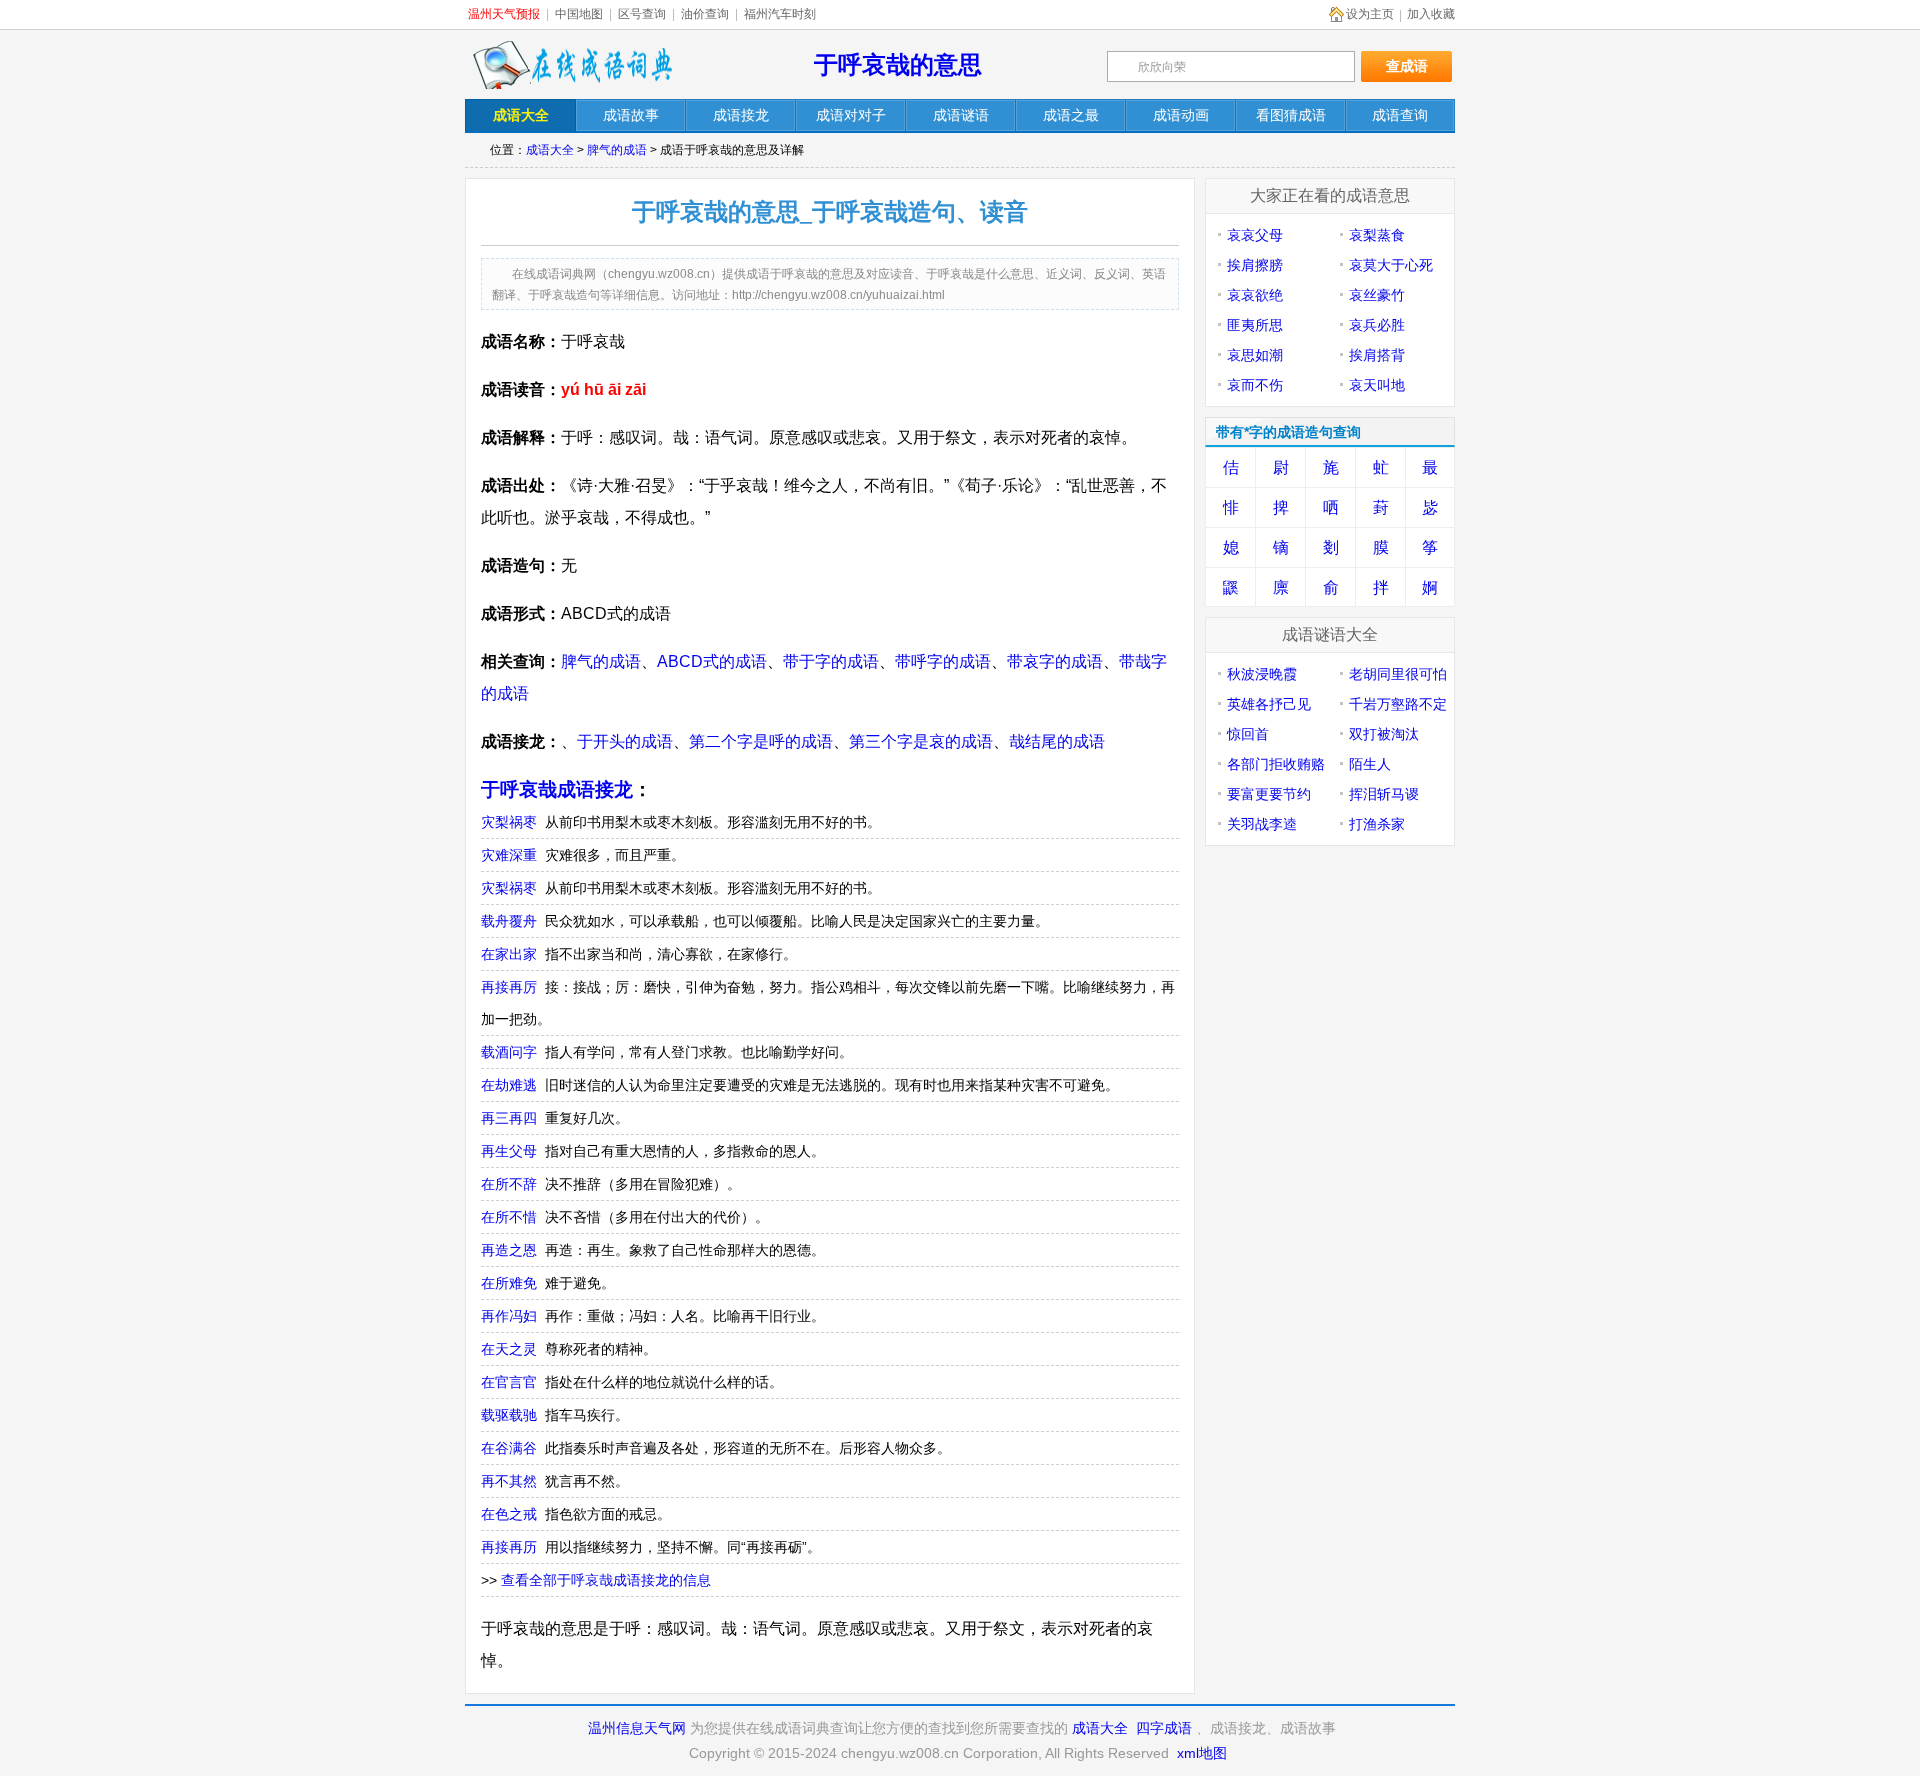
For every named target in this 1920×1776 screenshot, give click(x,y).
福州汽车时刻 (780, 14)
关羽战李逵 (1262, 824)
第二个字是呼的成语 (761, 741)
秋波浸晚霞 (1262, 674)
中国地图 (579, 14)
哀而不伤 (1255, 385)
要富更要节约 (1269, 794)
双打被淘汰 (1384, 734)
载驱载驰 (509, 1415)
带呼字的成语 (943, 661)
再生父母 (509, 1151)
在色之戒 (509, 1514)
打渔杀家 (1377, 824)
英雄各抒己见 (1269, 704)
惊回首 (1248, 734)
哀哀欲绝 (1255, 295)
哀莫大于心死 (1391, 265)
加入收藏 (1431, 14)
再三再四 (509, 1118)
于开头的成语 (625, 741)
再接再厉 (509, 987)
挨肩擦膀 (1255, 265)
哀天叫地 (1377, 385)
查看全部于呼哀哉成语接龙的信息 (606, 1580)
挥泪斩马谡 (1384, 794)
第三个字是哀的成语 (921, 741)
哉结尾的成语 (1057, 741)
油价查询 (705, 14)
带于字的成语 (831, 661)
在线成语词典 (572, 65)
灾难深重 (509, 855)
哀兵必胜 (1377, 325)
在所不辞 (509, 1184)
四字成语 (1164, 1728)
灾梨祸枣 (509, 822)
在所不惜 (509, 1217)
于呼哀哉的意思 (898, 64)
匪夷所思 (1255, 325)
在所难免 (509, 1283)
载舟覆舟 (509, 921)
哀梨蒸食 (1377, 235)
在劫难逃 (509, 1085)
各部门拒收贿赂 (1276, 764)
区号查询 (642, 14)
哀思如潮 (1255, 355)
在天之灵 (509, 1349)
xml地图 (1202, 1753)
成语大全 (550, 150)
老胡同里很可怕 (1398, 674)
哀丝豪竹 (1377, 295)
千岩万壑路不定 (1398, 704)
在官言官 (509, 1382)
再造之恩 (509, 1250)
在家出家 (509, 954)
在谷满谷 (509, 1448)
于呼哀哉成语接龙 (557, 789)
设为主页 (1370, 14)
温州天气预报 (504, 14)
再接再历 (509, 1547)
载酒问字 (509, 1052)
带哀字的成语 (1055, 661)
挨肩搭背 (1377, 355)
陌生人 (1370, 764)
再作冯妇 (509, 1316)
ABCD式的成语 (712, 661)
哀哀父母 (1255, 235)
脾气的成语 (617, 150)
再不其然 (509, 1481)
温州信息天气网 (637, 1728)
